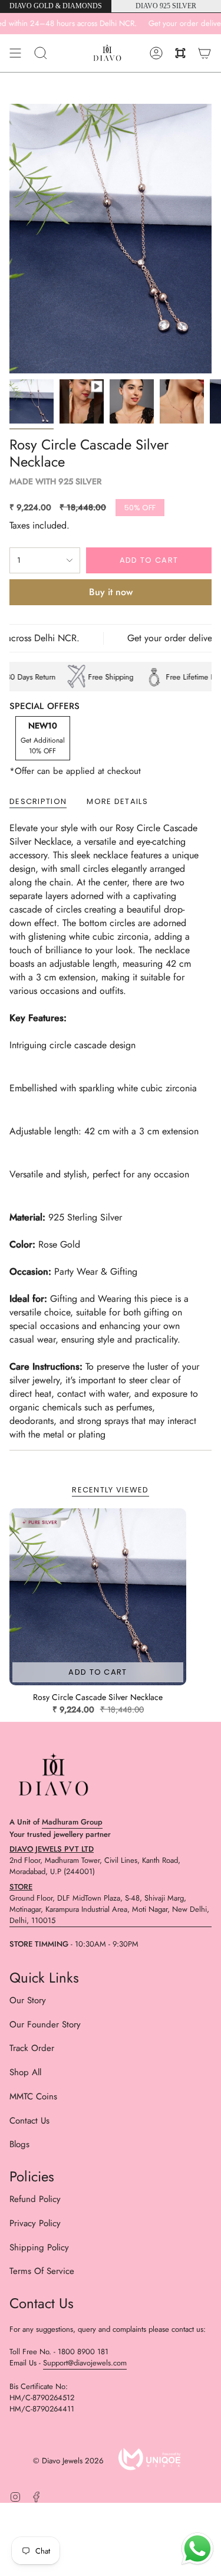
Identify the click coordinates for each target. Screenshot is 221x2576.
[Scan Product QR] (180, 53)
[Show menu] (15, 53)
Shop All (25, 2072)
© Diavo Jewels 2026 (68, 2461)
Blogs (19, 2144)
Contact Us (29, 2121)
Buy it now (111, 592)
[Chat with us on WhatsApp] (197, 2551)
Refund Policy (35, 2199)
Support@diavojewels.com (85, 2363)
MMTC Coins (33, 2096)
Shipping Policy (39, 2247)
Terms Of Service (42, 2271)
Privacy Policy (35, 2223)
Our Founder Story (45, 2024)
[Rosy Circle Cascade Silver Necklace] (98, 1597)
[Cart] (204, 53)
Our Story (28, 2000)
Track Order (32, 2048)
